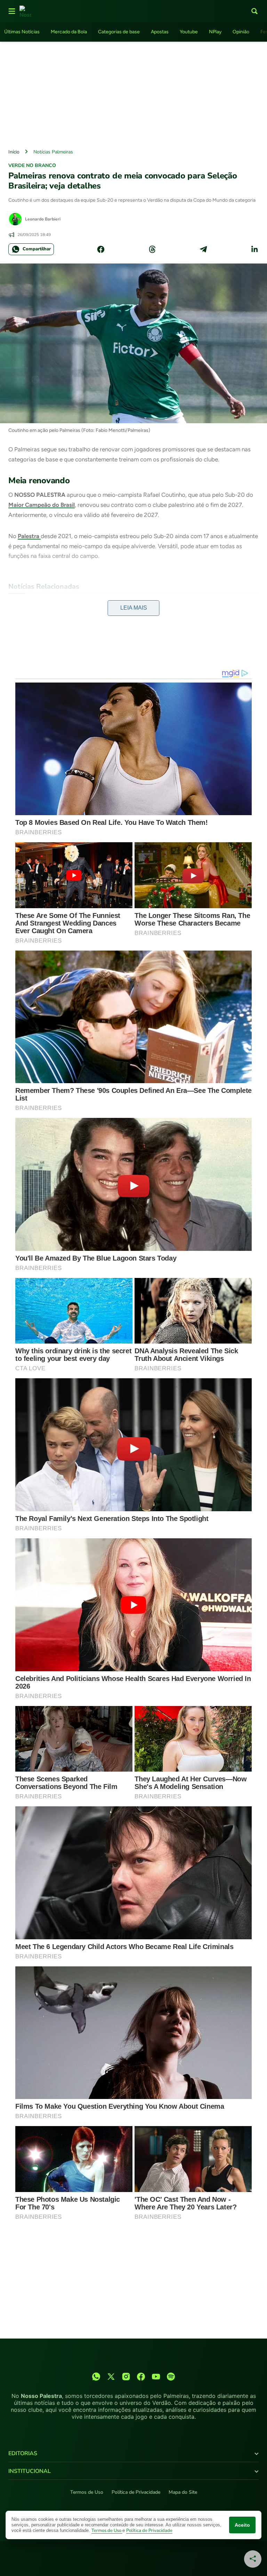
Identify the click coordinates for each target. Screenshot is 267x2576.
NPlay (215, 32)
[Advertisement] (133, 93)
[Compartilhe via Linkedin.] (254, 249)
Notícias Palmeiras (53, 152)
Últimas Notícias (22, 32)
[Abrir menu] (12, 11)
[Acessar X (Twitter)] (111, 2377)
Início (14, 152)
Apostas (160, 32)
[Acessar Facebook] (141, 2377)
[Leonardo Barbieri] (15, 219)
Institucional (30, 2471)
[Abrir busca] (254, 11)
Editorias (23, 2453)
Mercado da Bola (69, 32)
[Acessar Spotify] (171, 2377)
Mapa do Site (183, 2492)
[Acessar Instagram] (126, 2377)
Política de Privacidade (136, 2492)
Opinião (241, 32)
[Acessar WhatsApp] (96, 2377)
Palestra (29, 536)
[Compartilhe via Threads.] (152, 249)
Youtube (189, 32)
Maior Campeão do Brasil (42, 505)
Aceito (242, 2525)
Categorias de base (119, 32)
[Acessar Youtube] (156, 2377)
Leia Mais (134, 608)
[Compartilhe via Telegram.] (203, 249)
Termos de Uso (87, 2492)
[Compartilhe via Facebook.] (101, 249)
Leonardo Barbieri (43, 219)
